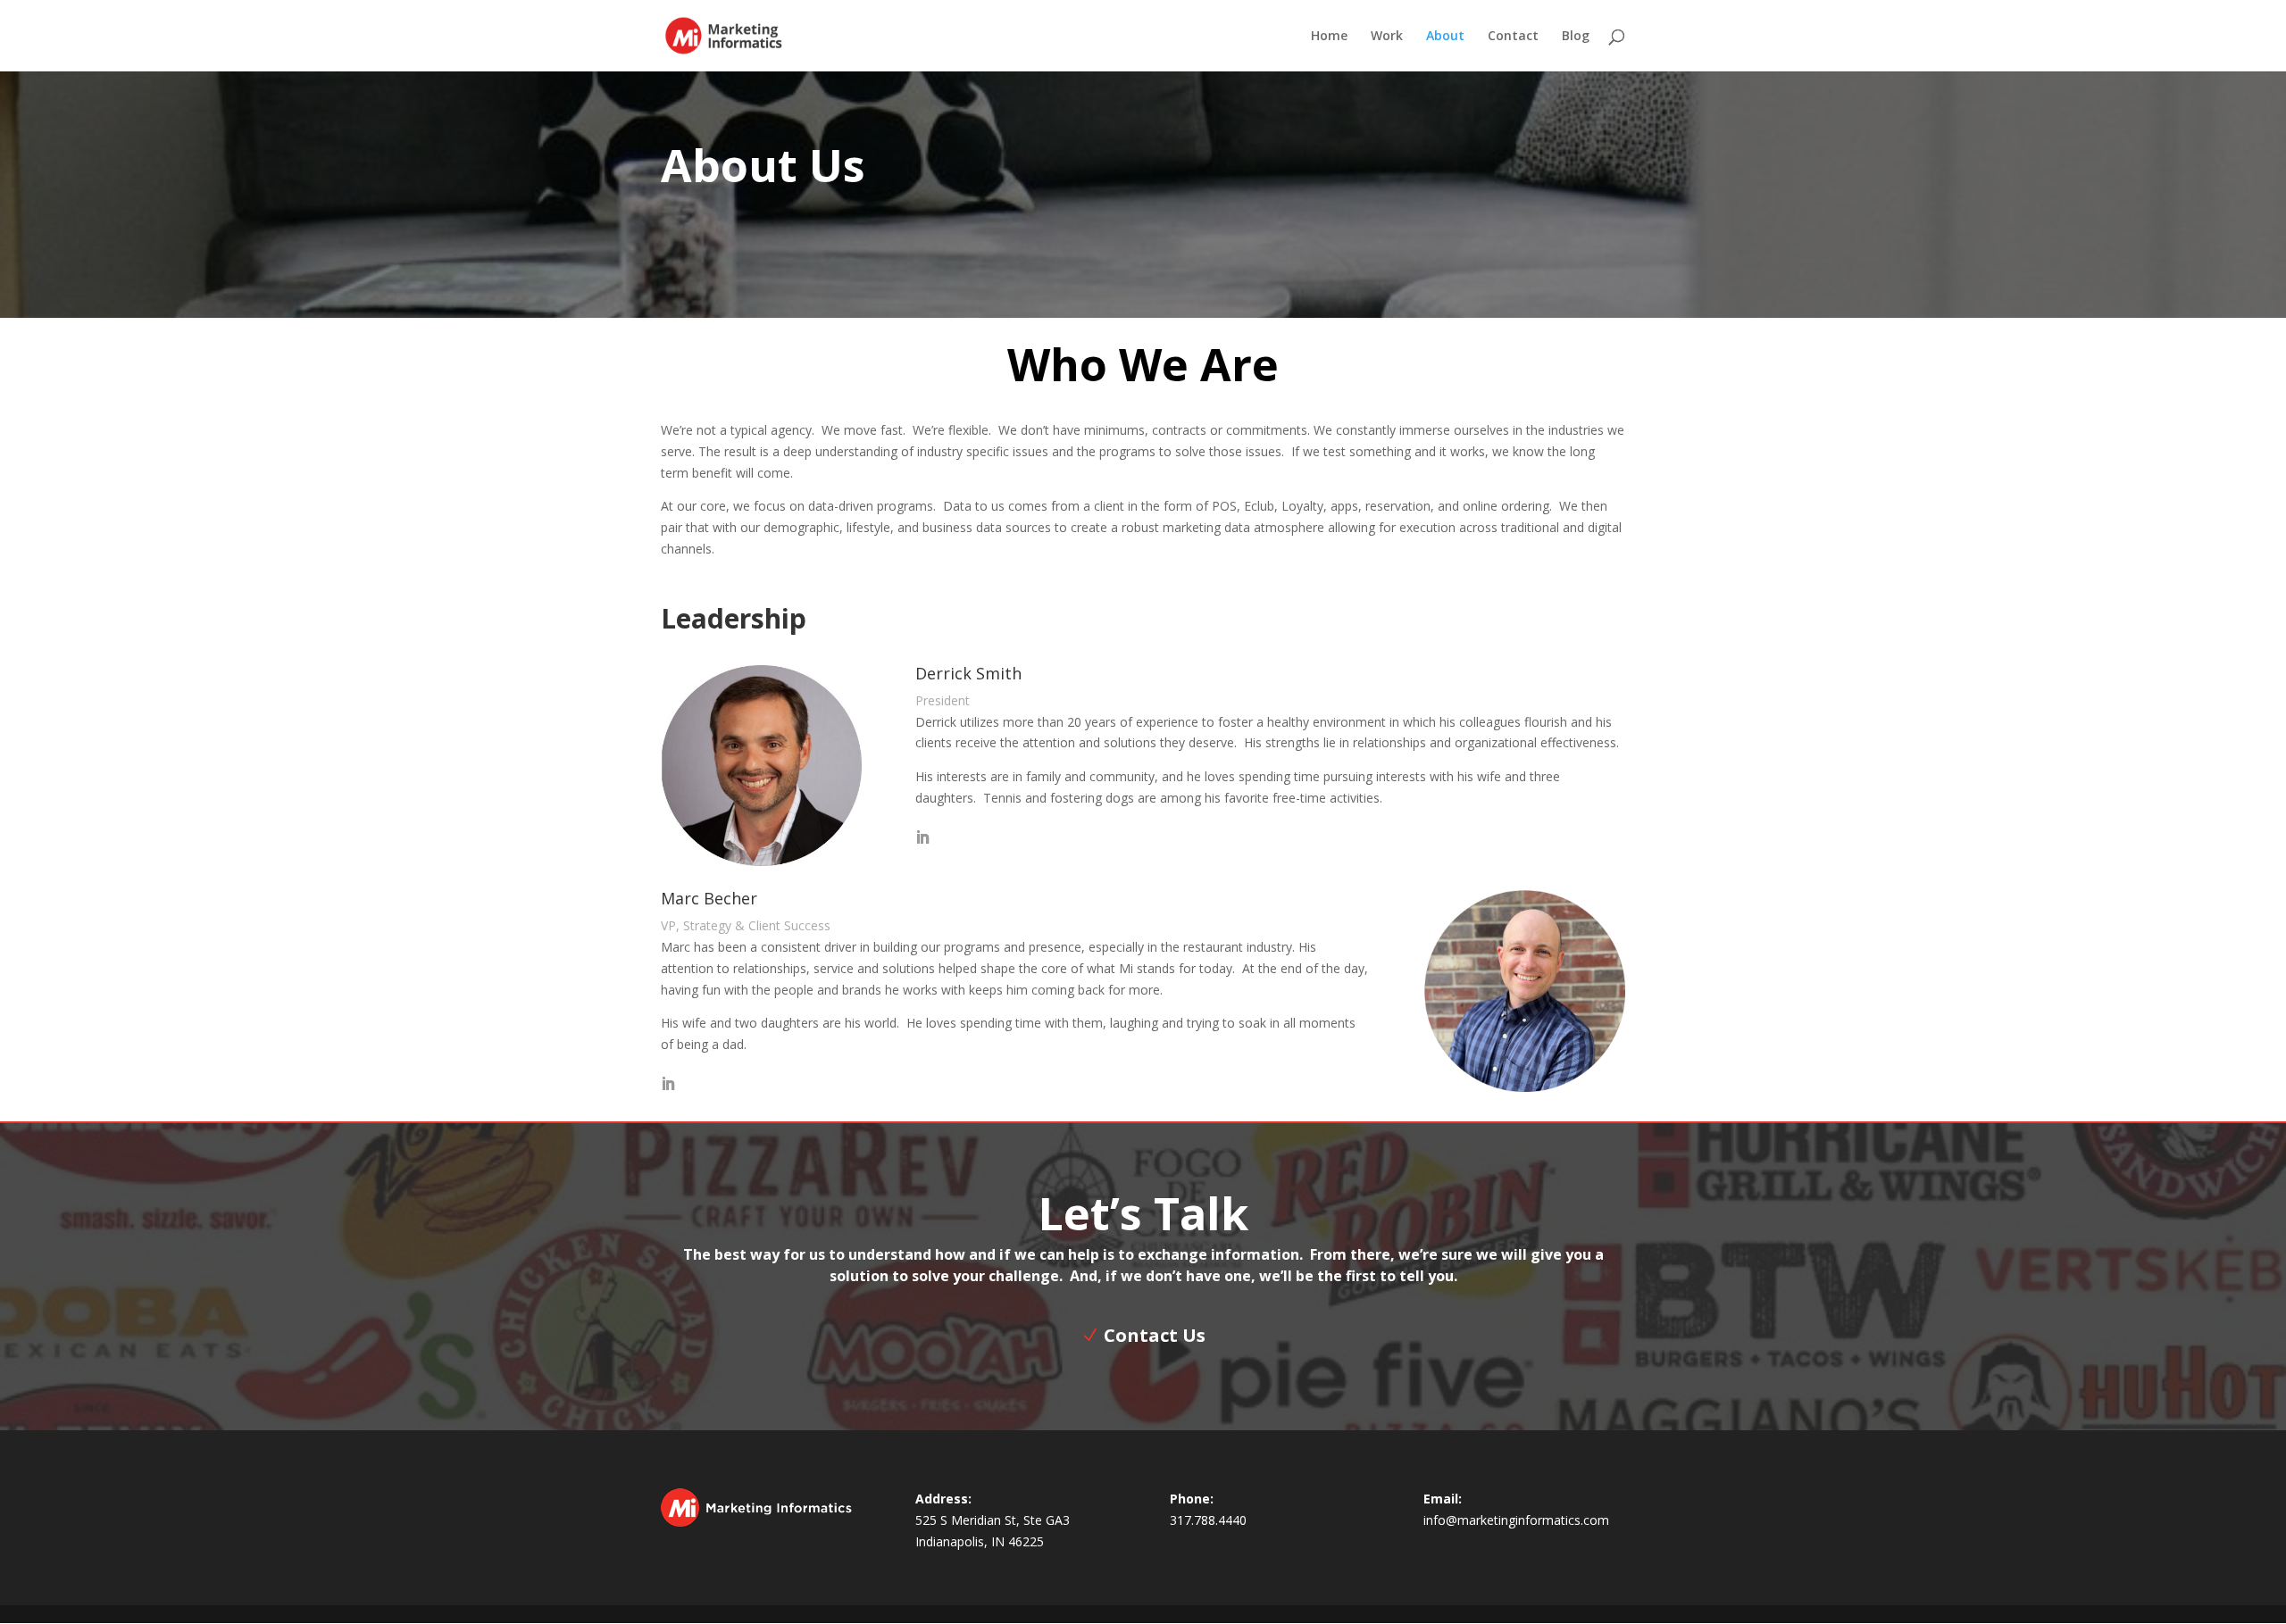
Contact (1513, 37)
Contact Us (1155, 1335)
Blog (1576, 37)
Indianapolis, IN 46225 (980, 1541)
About (1445, 37)
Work (1387, 37)
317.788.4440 (1208, 1520)
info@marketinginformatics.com (1516, 1520)
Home (1329, 37)
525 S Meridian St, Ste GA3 (993, 1520)
